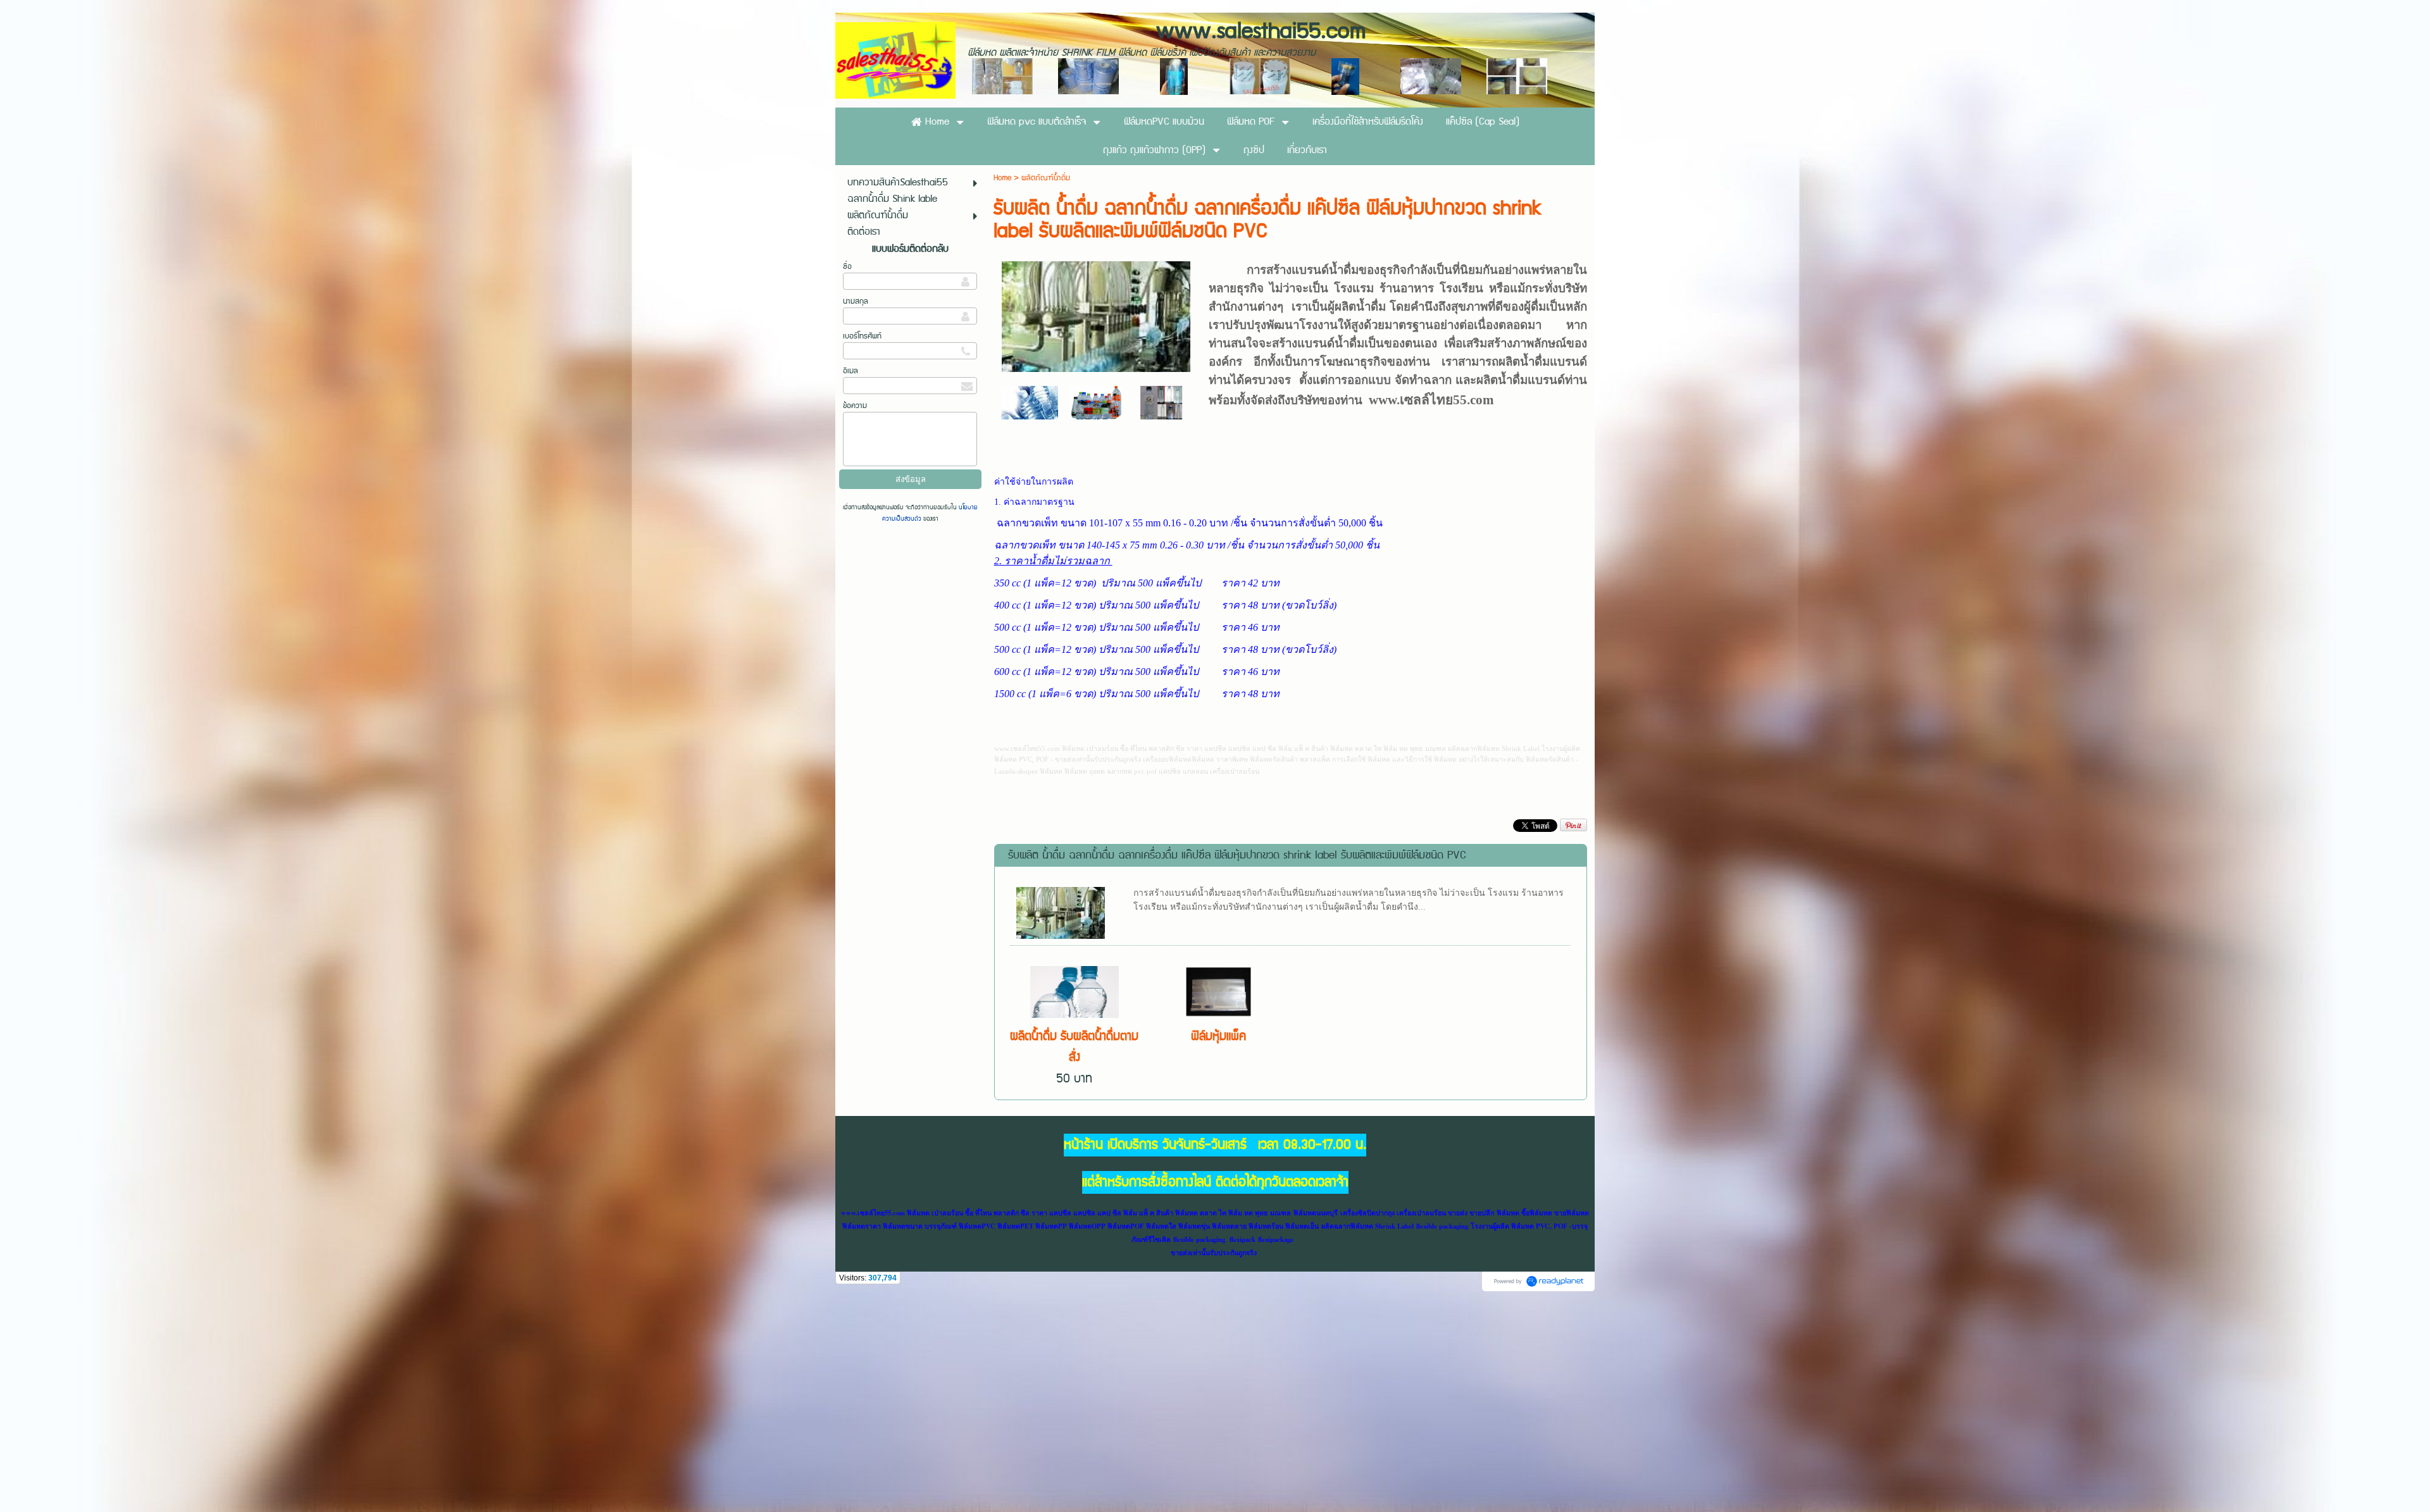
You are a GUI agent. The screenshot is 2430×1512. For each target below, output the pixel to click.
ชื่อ (847, 267)
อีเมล (850, 371)
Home (1004, 178)
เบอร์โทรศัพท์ (862, 336)
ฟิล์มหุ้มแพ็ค (1218, 1037)
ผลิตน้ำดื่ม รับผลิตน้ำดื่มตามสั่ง (1074, 1047)
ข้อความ (855, 406)
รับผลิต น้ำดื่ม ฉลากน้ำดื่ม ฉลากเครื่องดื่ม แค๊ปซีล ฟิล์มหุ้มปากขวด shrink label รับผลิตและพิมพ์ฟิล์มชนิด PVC (1237, 855)
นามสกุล (856, 301)
